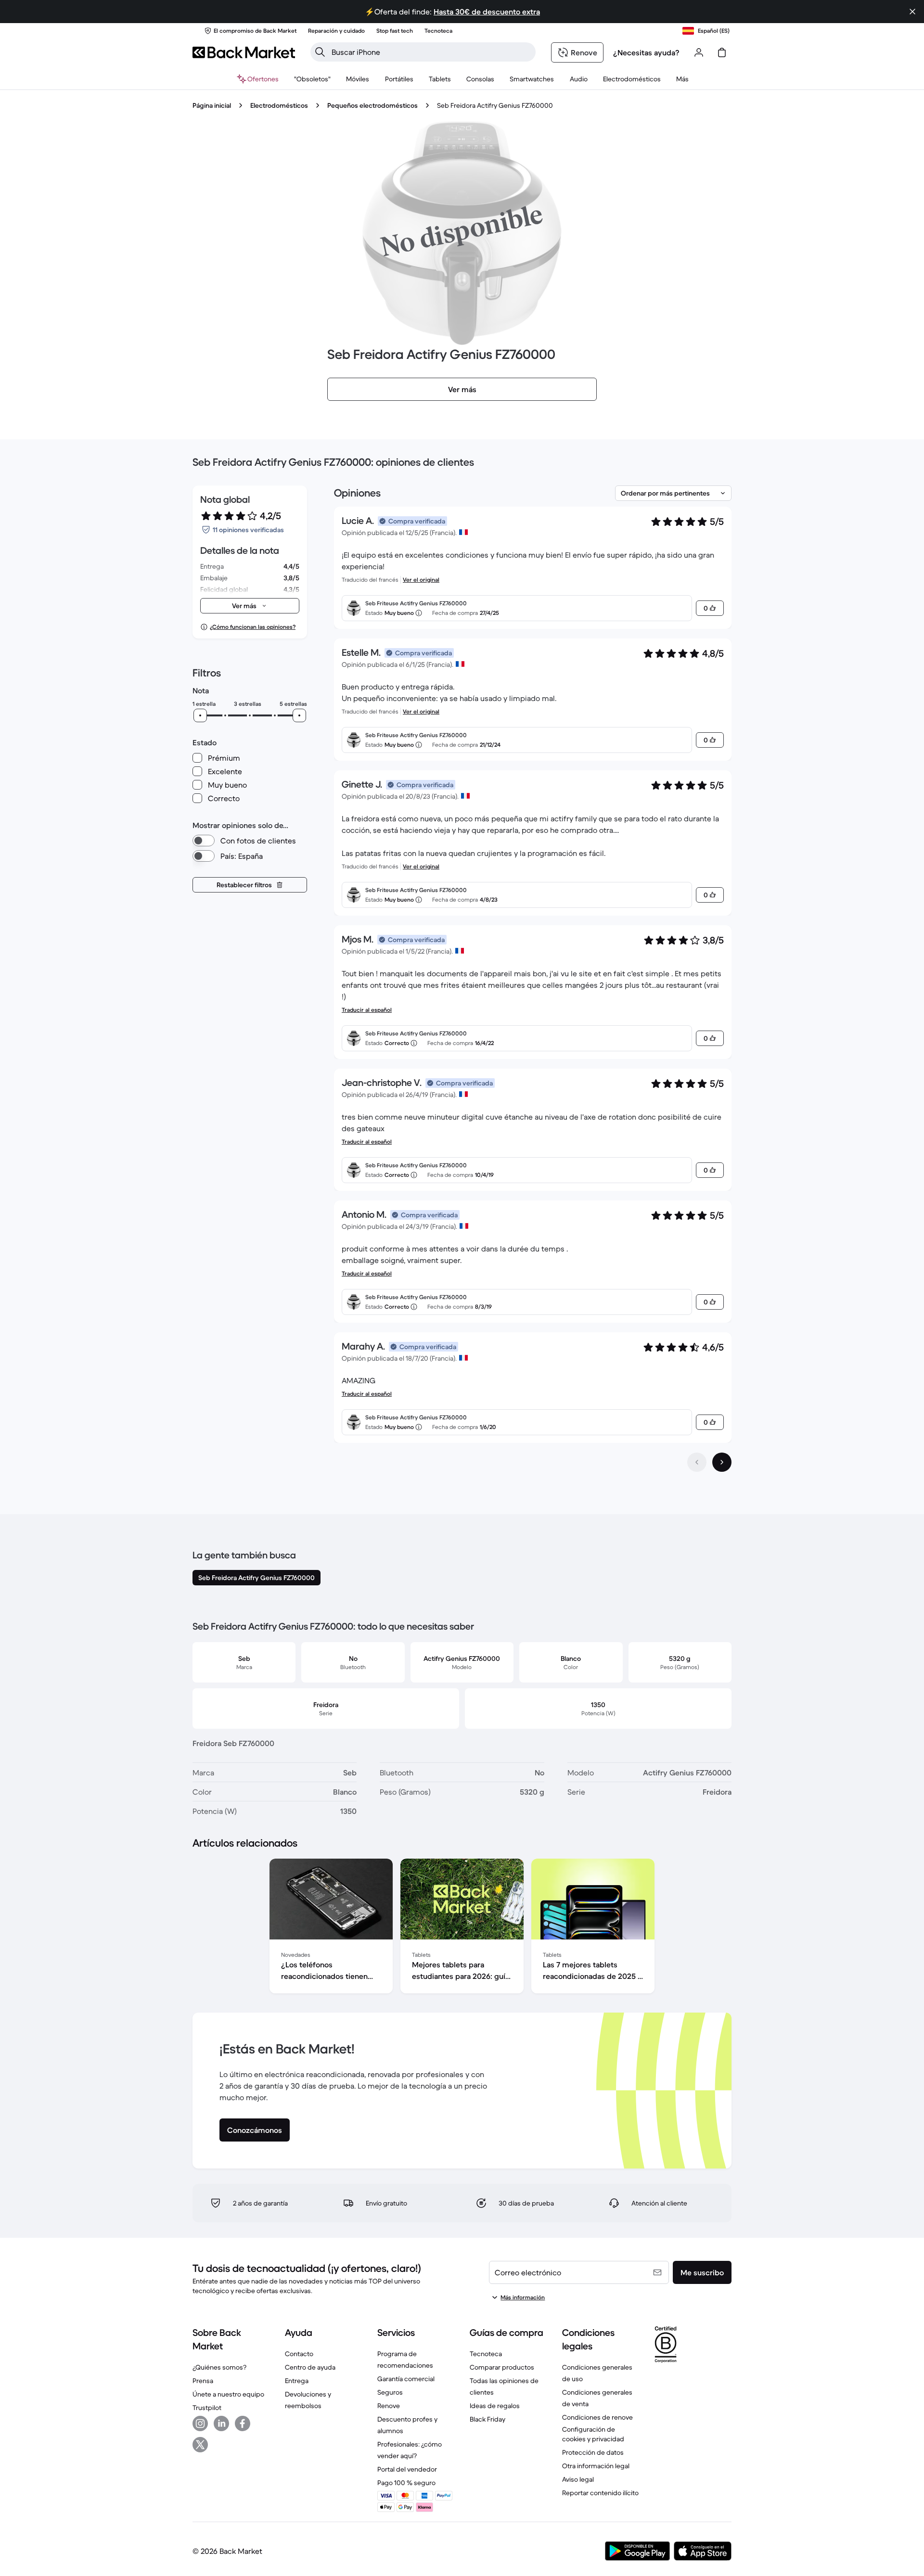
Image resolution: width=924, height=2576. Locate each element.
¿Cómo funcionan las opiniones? (253, 627)
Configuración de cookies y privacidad (593, 2434)
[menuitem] (358, 79)
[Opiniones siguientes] (722, 1462)
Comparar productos (502, 2367)
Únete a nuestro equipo (228, 2394)
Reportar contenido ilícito (600, 2493)
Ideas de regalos (495, 2406)
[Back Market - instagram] (200, 2423)
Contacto (299, 2354)
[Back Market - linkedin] (221, 2423)
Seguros (390, 2392)
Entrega (297, 2381)
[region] (462, 1928)
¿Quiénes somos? (219, 2367)
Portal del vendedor (407, 2469)
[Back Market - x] (200, 2445)
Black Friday (488, 2419)
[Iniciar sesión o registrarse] (699, 52)
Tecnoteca (486, 2354)
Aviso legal (578, 2479)
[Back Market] (244, 52)
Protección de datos (593, 2452)
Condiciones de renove (597, 2417)
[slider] (200, 715)
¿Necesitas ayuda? (646, 52)
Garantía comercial (406, 2379)
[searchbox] (431, 52)
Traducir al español (367, 1010)
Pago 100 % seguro (406, 2483)
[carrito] (722, 52)
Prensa (203, 2381)
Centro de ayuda (310, 2367)
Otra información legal (596, 2466)
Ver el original (421, 580)
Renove (389, 2406)
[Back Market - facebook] (243, 2423)
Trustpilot (207, 2408)
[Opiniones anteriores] (697, 1462)
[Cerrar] (912, 12)
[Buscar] (320, 52)
